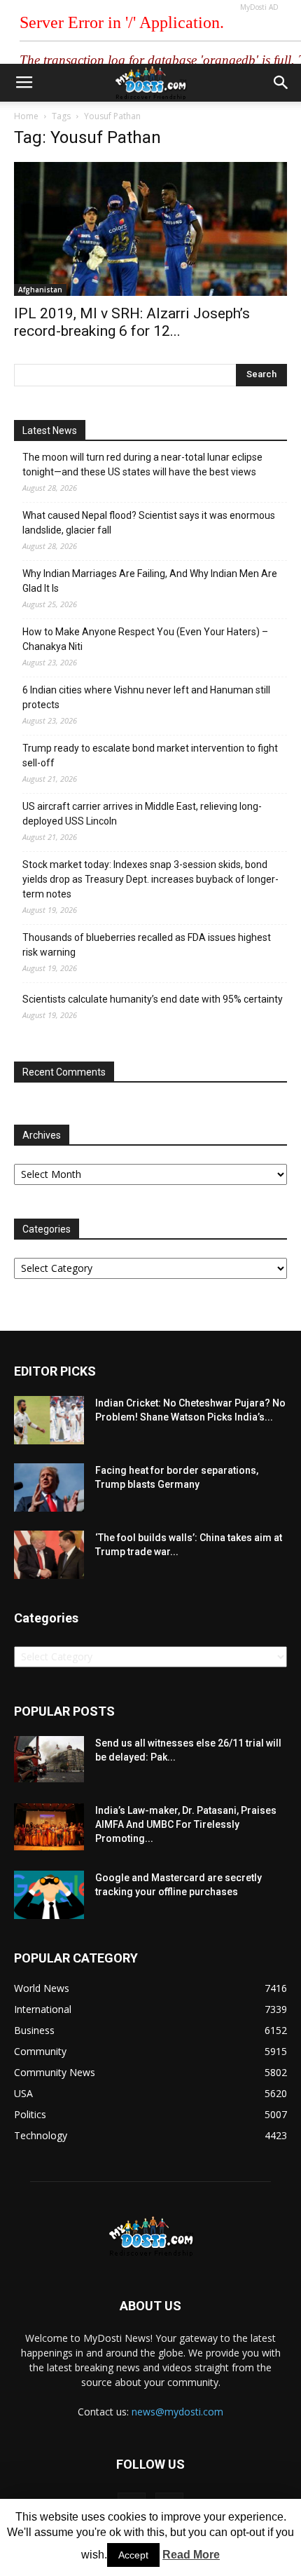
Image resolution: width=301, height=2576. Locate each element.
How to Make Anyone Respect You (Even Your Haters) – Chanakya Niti (145, 639)
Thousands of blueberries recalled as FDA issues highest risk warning (147, 945)
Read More (191, 2555)
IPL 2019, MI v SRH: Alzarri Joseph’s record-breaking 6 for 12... (132, 322)
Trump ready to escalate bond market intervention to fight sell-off (150, 755)
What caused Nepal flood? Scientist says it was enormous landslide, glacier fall (149, 523)
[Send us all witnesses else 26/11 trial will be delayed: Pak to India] (49, 1759)
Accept (133, 2555)
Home (26, 116)
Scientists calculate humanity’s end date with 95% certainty (153, 999)
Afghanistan (40, 290)
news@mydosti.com (177, 2412)
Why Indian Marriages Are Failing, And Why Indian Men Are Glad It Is (150, 581)
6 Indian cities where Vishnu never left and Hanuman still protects (146, 697)
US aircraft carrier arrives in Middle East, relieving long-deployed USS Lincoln (142, 814)
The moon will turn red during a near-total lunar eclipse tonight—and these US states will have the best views (142, 465)
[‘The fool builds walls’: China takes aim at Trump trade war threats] (49, 1555)
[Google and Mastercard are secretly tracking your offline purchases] (49, 1895)
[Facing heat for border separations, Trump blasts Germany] (49, 1487)
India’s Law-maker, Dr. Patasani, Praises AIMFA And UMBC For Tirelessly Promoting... (186, 1824)
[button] (281, 83)
